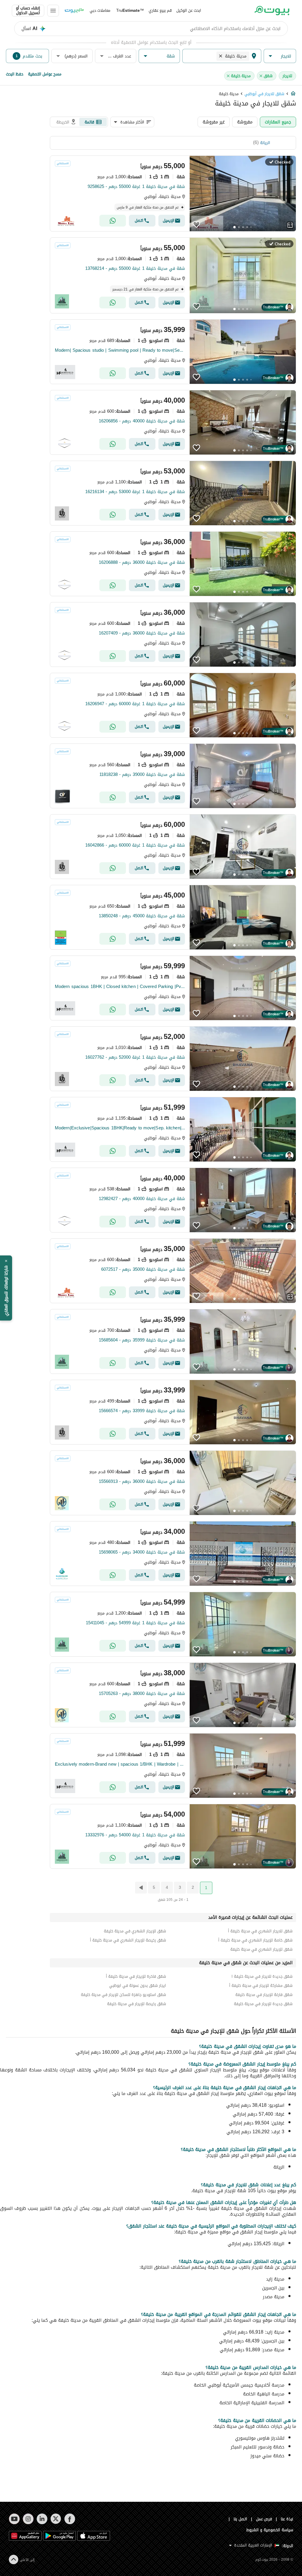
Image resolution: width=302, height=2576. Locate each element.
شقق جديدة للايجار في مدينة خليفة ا (262, 1976)
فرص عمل (264, 2519)
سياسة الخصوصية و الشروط (270, 2530)
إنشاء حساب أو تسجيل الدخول (28, 11)
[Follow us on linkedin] (42, 2519)
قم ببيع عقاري (160, 10)
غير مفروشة (214, 122)
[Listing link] (173, 194)
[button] (280, 56)
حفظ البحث (15, 74)
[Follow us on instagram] (28, 2519)
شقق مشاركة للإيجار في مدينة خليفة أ (261, 1986)
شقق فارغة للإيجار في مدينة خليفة (264, 1995)
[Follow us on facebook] (70, 2519)
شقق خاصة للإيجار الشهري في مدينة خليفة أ (255, 1940)
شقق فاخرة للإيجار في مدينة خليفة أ (136, 1976)
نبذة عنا (287, 2519)
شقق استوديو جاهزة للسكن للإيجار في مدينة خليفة (123, 1995)
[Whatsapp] (113, 221)
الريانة (265, 143)
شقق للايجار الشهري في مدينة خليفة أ (260, 1931)
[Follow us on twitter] (56, 2519)
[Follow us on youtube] (14, 2519)
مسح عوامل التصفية (45, 74)
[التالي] (140, 1888)
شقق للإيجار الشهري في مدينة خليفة (135, 1931)
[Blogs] (74, 11)
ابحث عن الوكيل (189, 10)
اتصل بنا (240, 2519)
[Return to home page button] (272, 11)
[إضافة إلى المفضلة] (196, 224)
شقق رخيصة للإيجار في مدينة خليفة (137, 2004)
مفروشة (245, 122)
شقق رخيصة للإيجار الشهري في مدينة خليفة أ (128, 1940)
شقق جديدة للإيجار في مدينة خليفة (263, 2004)
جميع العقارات (278, 122)
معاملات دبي (100, 10)
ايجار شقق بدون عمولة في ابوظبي (138, 1986)
